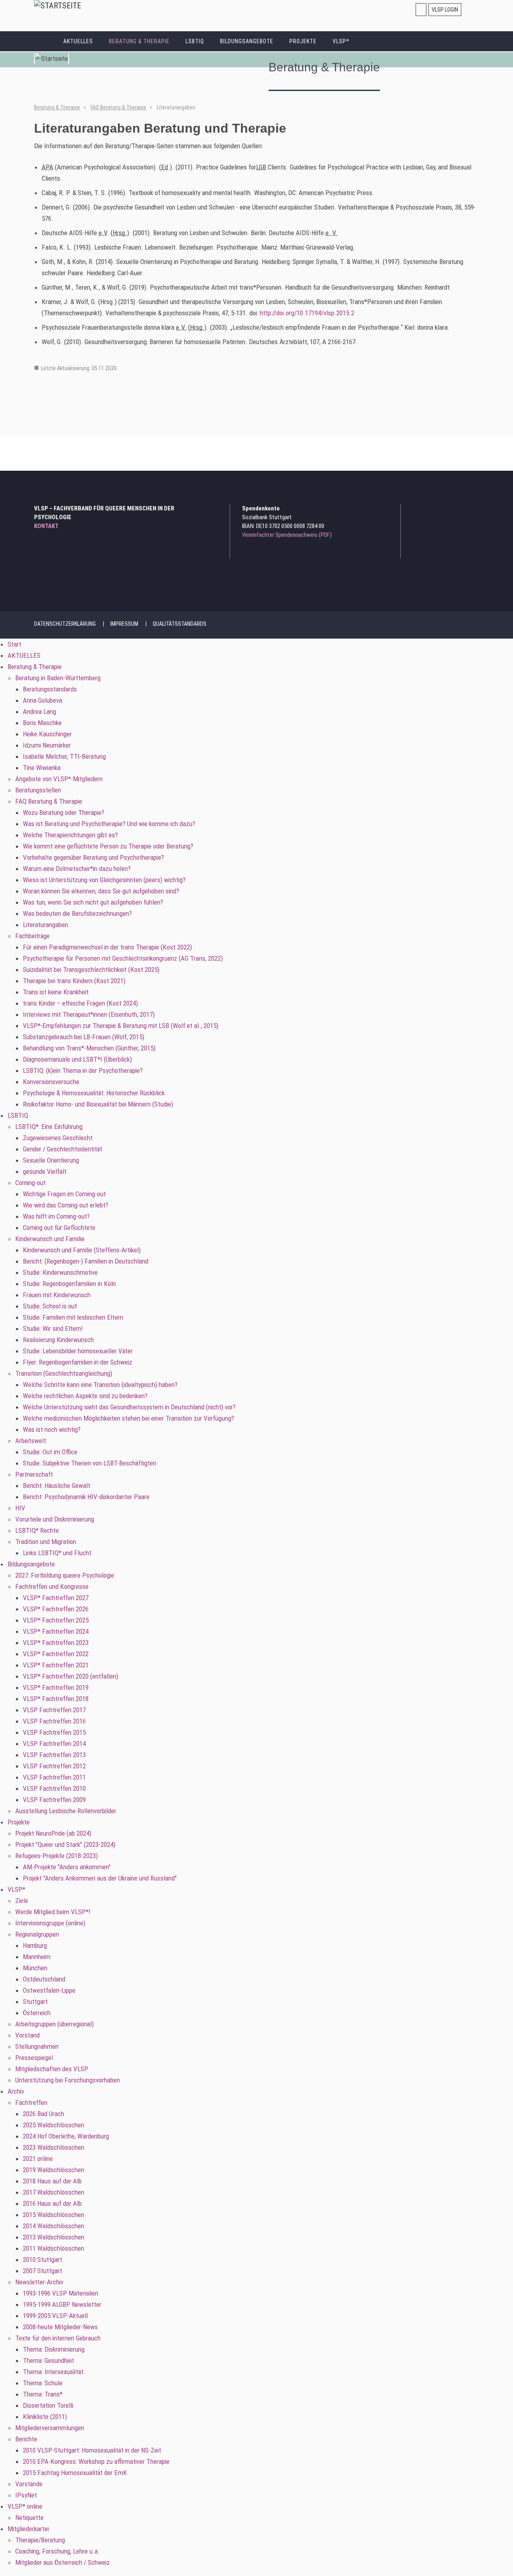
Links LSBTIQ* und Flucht (57, 1553)
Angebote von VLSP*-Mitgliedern (59, 779)
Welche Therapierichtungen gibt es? (70, 835)
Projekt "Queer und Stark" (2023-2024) (65, 1844)
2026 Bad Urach (43, 2114)
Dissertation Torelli (48, 2405)
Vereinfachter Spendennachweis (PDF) (287, 535)
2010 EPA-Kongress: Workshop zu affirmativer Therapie (96, 2461)
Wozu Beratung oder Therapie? (64, 812)
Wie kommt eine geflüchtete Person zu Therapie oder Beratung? (108, 846)
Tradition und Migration (46, 1542)
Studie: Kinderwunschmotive (60, 1272)
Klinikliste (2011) (45, 2417)
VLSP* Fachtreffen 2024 (56, 1631)
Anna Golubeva (42, 700)
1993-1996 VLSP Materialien (61, 2293)
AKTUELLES (78, 41)
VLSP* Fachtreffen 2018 (56, 1699)
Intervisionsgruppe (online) (50, 1923)
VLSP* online (25, 2506)
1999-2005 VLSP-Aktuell (55, 2316)
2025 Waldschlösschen (54, 2125)
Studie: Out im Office (50, 1452)
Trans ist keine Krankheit (56, 992)
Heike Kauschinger (47, 734)
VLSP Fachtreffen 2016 (54, 1721)
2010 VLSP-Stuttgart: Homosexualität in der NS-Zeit (92, 2450)
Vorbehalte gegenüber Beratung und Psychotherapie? (93, 857)
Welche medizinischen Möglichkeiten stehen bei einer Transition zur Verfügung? (128, 1418)
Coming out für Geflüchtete (59, 1228)
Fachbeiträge (32, 936)
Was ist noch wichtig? (52, 1429)
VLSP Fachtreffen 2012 (54, 1766)
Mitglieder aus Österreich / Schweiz (63, 2562)
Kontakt (46, 526)
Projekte (303, 41)
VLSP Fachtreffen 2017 (54, 1710)
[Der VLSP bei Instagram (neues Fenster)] (452, 510)
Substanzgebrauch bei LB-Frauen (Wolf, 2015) (84, 1037)
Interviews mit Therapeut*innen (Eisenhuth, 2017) (89, 1014)
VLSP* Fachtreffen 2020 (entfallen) (71, 1676)
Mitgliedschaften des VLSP (52, 2069)
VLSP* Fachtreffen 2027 (56, 1598)
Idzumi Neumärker (47, 745)
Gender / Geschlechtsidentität (63, 1149)
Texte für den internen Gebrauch (58, 2338)
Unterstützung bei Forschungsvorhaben (68, 2080)
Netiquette (29, 2518)
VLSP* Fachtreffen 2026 (56, 1609)
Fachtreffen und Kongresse (52, 1586)
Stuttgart (35, 2002)
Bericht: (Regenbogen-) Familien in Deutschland (86, 1261)
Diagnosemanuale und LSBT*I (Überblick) (77, 1059)
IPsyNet (26, 2495)
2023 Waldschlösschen (54, 2147)
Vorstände (29, 2484)
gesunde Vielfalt (45, 1171)
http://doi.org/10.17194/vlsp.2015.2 (307, 313)
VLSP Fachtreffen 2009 (54, 1800)
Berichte (26, 2439)
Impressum (124, 624)
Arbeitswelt (31, 1441)
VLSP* (341, 41)
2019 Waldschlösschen (54, 2170)
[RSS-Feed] (474, 510)
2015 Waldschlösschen (54, 2215)
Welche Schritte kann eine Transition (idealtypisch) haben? (100, 1385)
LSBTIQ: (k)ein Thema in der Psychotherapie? (83, 1070)
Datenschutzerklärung (65, 624)
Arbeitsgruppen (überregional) (55, 2024)
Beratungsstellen (38, 790)
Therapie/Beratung (40, 2540)
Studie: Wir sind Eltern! (53, 1328)
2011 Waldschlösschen (54, 2248)
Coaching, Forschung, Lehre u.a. (58, 2551)
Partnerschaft (34, 1474)
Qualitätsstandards (180, 624)
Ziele (22, 1901)
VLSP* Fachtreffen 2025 (56, 1620)
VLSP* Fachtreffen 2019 (56, 1687)
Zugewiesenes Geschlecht (58, 1138)
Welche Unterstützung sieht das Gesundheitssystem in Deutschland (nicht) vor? (129, 1407)
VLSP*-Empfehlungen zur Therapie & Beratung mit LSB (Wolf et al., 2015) (121, 1026)
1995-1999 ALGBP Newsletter (62, 2304)
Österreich (37, 2013)
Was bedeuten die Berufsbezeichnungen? (77, 913)
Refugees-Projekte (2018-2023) (57, 1856)
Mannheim (37, 1957)
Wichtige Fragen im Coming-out (64, 1194)
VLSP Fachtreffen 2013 (54, 1755)
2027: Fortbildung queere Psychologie (65, 1575)
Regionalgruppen (37, 1934)
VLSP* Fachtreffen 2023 (56, 1643)
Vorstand (27, 2035)
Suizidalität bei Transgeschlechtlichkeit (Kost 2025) (91, 970)
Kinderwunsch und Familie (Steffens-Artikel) (82, 1250)
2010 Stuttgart (42, 2260)
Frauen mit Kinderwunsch (57, 1295)
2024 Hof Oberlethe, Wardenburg (66, 2136)
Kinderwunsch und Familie (50, 1239)
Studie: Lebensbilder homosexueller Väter (78, 1351)
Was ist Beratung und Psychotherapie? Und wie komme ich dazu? (109, 824)
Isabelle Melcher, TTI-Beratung (64, 756)
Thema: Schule (43, 2383)
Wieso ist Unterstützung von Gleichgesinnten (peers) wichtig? (104, 880)
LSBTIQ (195, 41)
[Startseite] (58, 6)
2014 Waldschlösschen (54, 2226)
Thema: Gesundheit (48, 2360)
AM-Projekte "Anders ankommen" (67, 1867)
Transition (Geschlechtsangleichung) (64, 1373)
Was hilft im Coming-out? (56, 1216)
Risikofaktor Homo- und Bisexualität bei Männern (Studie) (98, 1104)
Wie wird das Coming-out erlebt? (66, 1205)
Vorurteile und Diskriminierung (55, 1519)
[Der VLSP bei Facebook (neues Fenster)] (463, 510)
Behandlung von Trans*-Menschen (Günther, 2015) (89, 1048)
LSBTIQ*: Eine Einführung (49, 1127)
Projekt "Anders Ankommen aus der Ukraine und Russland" (100, 1878)
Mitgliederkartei (28, 2529)
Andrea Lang (39, 712)
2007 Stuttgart (42, 2271)
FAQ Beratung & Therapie (118, 107)
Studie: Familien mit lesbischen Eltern (73, 1317)
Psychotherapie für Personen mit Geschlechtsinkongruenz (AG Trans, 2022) (123, 958)
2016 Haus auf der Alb (52, 2203)
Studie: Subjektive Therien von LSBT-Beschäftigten (90, 1463)
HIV (20, 1508)
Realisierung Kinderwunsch (58, 1340)
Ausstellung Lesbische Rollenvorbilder (66, 1811)
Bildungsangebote (247, 41)
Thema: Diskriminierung (54, 2349)
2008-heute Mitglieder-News (60, 2327)
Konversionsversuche (51, 1082)
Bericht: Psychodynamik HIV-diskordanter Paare (86, 1497)
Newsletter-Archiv (39, 2282)
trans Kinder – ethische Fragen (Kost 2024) (80, 1003)
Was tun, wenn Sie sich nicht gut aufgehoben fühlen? (93, 902)
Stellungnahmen (37, 2046)
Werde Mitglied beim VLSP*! (53, 1912)
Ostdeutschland (44, 1979)
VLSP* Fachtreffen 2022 (56, 1654)
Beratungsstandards (50, 689)
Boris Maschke (42, 723)
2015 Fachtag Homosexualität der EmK (75, 2473)
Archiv (16, 2091)
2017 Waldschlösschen (54, 2192)
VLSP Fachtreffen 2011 (54, 1777)
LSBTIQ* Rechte (37, 1530)
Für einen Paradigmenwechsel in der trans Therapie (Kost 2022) (107, 947)
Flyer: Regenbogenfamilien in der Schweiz (78, 1362)
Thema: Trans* (43, 2394)
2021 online (38, 2159)
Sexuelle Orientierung (51, 1160)
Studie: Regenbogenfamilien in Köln (69, 1284)
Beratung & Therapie (139, 41)
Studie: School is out (50, 1306)
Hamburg (35, 1945)
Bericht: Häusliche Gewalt (57, 1486)
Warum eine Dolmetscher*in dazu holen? (77, 869)
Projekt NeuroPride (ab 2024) (53, 1833)
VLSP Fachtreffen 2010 (54, 1788)
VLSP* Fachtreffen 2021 (56, 1665)
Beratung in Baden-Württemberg (58, 678)
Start (45, 41)
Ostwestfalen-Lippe (49, 1990)
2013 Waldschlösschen (54, 2237)
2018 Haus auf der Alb (52, 2181)
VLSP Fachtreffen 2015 (54, 1732)
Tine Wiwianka (42, 768)
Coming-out (30, 1183)
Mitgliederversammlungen (50, 2428)
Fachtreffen (31, 2102)
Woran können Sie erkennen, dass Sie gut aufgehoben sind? (101, 891)
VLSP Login (445, 10)
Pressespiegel (34, 2058)
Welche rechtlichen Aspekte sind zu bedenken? (85, 1396)
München (35, 1968)
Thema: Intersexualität (53, 2372)
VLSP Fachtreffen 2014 (54, 1744)
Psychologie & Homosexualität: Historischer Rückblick (94, 1093)
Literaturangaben (45, 925)
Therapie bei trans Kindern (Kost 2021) (74, 981)
